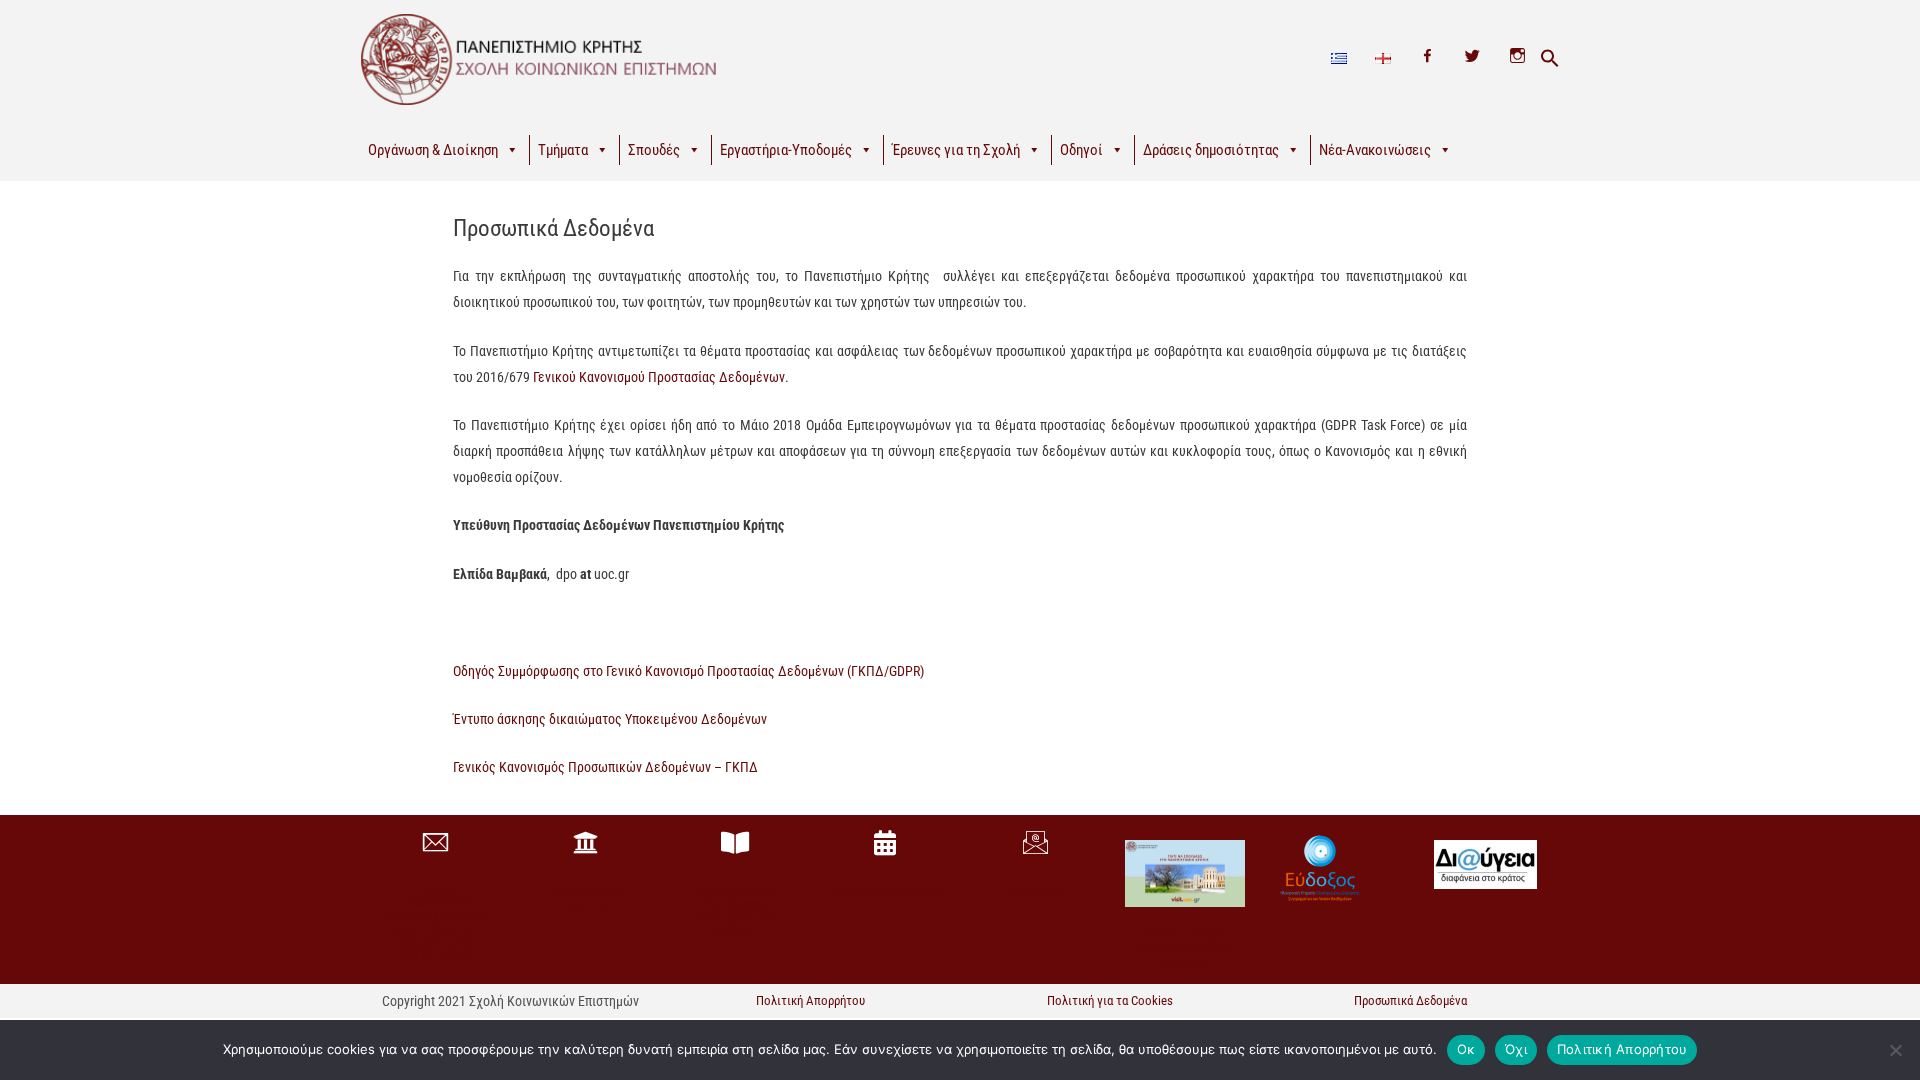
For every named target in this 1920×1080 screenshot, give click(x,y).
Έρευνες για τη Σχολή (956, 150)
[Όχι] (1895, 1050)
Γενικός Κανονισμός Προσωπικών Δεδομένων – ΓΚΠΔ (605, 767)
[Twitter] (1472, 59)
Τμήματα (563, 150)
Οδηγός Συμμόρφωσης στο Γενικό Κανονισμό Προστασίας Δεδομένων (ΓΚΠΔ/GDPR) (688, 671)
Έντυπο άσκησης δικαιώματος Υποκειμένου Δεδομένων (610, 719)
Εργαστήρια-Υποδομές (786, 150)
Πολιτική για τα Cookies (1110, 1000)
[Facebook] (1427, 59)
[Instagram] (1517, 59)
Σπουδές (654, 150)
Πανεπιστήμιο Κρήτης (585, 897)
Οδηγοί (1081, 150)
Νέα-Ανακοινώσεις (1375, 150)
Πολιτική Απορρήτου (810, 1000)
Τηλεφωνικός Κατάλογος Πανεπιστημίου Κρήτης (735, 911)
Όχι (1516, 1049)
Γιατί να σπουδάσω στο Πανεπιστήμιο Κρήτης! (1185, 948)
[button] (1550, 59)
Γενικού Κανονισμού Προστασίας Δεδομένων (659, 377)
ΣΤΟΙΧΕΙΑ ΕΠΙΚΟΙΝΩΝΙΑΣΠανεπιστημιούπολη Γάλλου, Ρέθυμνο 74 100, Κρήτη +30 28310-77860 (435, 922)
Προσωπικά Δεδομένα (1410, 1000)
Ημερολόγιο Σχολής (885, 890)
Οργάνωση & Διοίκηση (433, 150)
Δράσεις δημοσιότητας (1211, 150)
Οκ (1466, 1049)
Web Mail (1035, 890)
